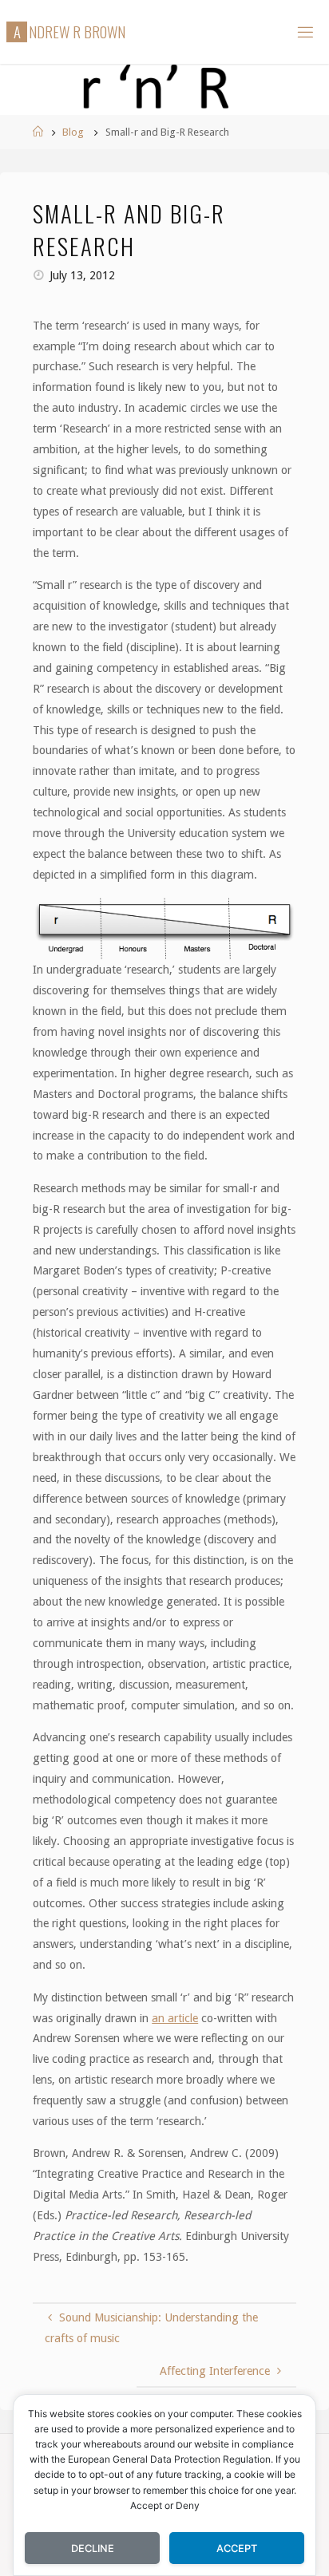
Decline (93, 2548)
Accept (237, 2548)
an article (175, 2018)
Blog (73, 132)
